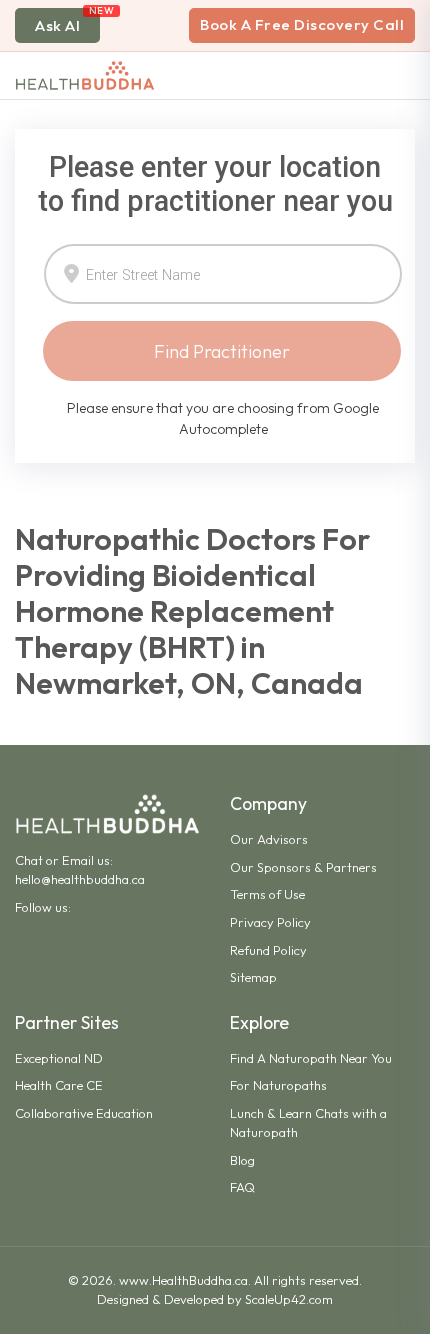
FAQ (242, 1187)
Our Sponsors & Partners (303, 867)
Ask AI (57, 25)
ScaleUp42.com (289, 1299)
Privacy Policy (270, 922)
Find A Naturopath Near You (311, 1058)
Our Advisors (269, 839)
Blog (242, 1160)
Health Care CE (59, 1085)
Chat (29, 860)
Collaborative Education (84, 1113)
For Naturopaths (278, 1085)
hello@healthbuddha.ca (80, 879)
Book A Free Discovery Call (302, 24)
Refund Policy (268, 950)
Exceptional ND (59, 1058)
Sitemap (253, 977)
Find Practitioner (222, 351)
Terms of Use (267, 894)
